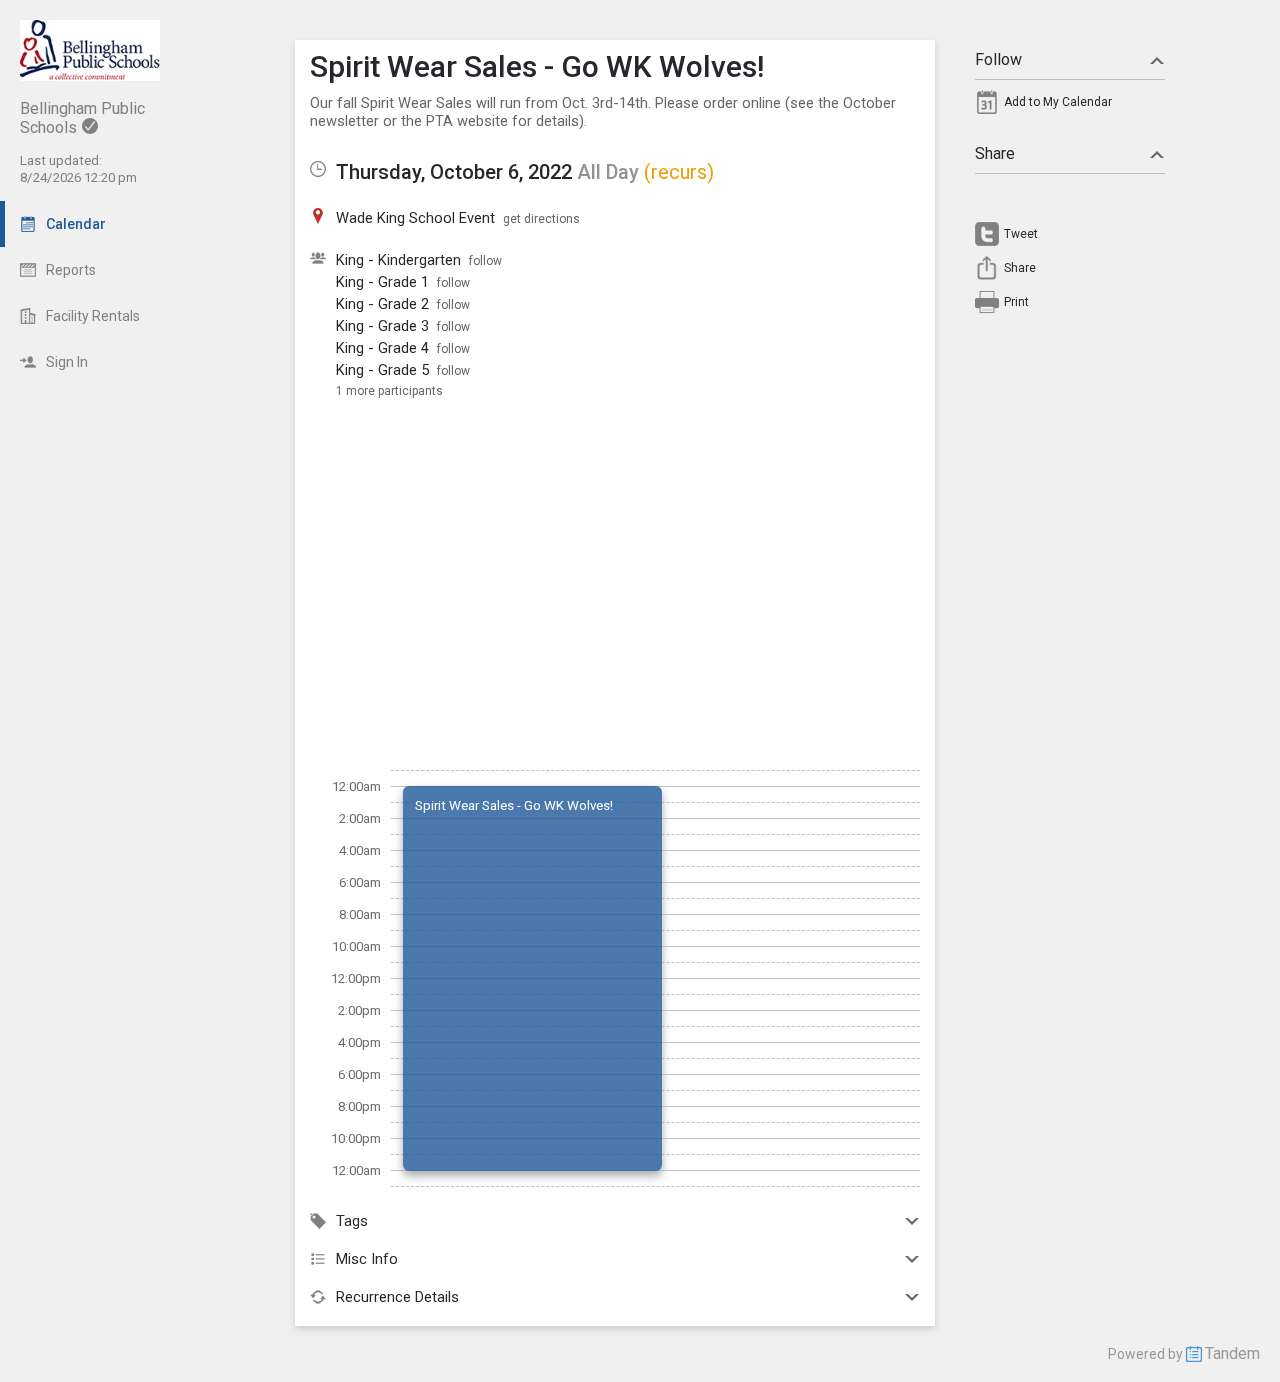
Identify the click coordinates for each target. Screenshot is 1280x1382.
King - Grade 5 (382, 370)
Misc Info (367, 1259)
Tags (352, 1221)
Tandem (1232, 1353)
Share (995, 153)
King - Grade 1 (382, 282)
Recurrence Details (397, 1297)
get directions (541, 219)
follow (485, 261)
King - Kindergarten (398, 260)
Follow (998, 59)
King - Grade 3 (382, 326)
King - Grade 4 (382, 348)
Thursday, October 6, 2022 (454, 172)
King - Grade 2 (382, 304)
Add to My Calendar (1058, 102)
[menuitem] (1070, 107)
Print (1016, 302)
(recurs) (679, 172)
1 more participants (389, 391)
